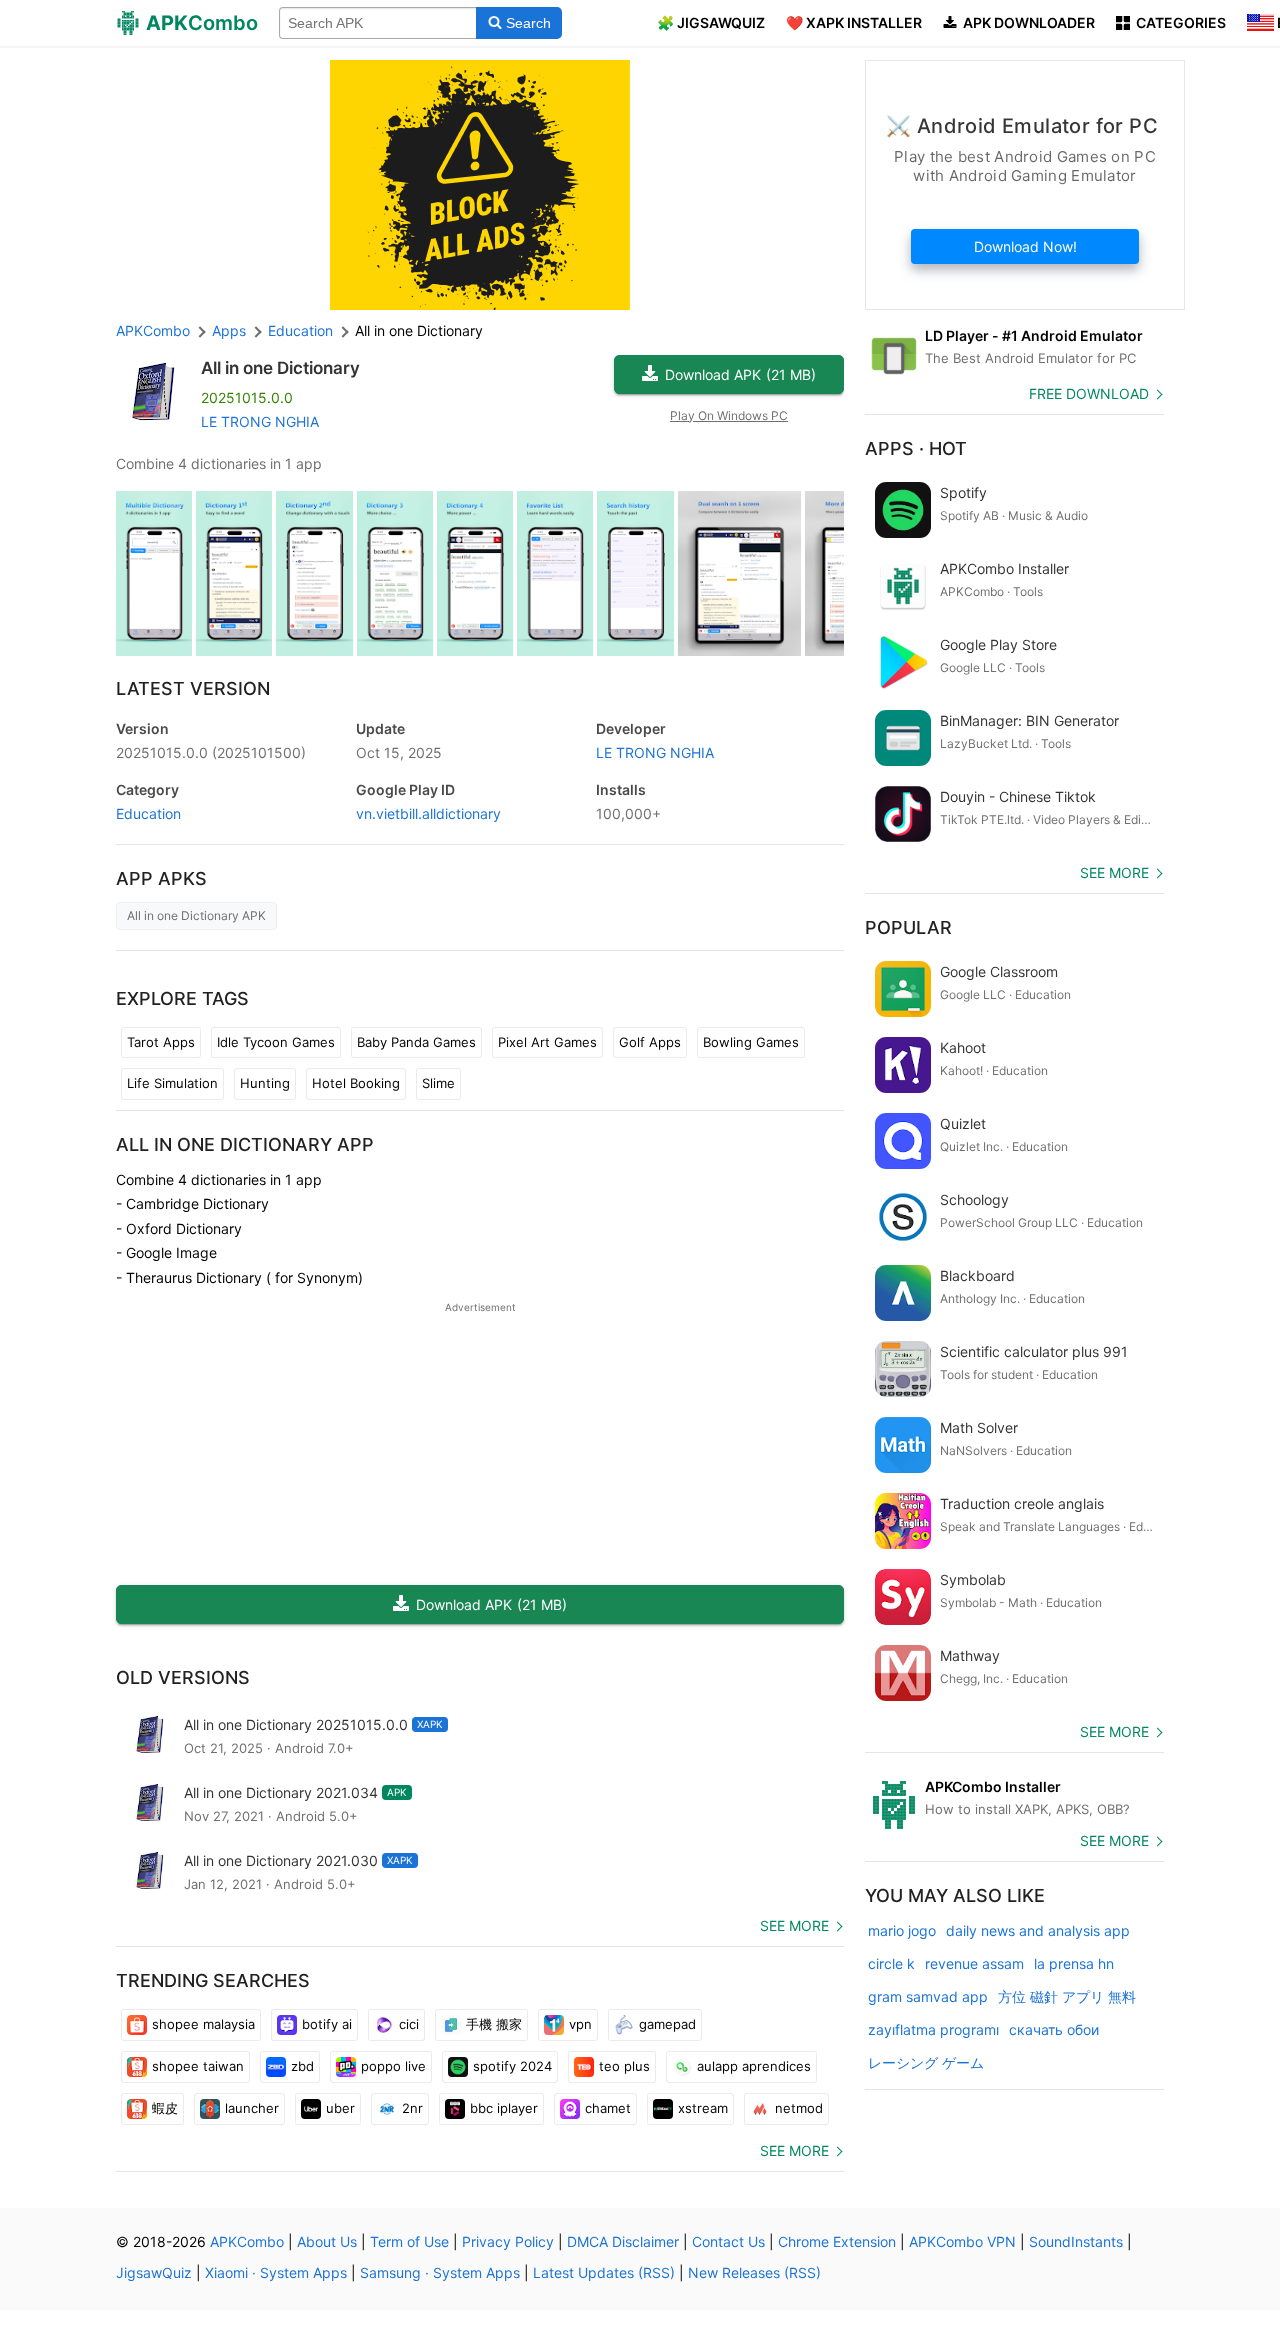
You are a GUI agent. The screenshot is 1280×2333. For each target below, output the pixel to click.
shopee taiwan (198, 2066)
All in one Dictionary (280, 368)
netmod (799, 2108)
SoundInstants (1076, 2241)
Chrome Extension (837, 2241)
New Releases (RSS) (754, 2272)
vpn (580, 2024)
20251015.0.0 (211, 752)
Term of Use (409, 2241)
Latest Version (193, 688)
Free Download (1089, 393)
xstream (703, 2108)
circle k (891, 1963)
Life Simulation (172, 1083)
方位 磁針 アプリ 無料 (1067, 1996)
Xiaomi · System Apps (276, 2272)
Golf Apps (650, 1042)
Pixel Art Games (547, 1042)
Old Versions (183, 1677)
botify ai (327, 2024)
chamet (608, 2108)
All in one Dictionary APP (245, 1144)
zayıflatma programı (933, 2029)
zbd (302, 2066)
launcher (252, 2108)
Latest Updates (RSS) (604, 2272)
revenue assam (974, 1963)
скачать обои (1054, 2029)
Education (148, 813)
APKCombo (153, 330)
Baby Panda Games (416, 1042)
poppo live (393, 2066)
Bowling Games (751, 1042)
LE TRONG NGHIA (260, 421)
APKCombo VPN (962, 2241)
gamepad (667, 2024)
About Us (327, 2241)
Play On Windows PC (729, 415)
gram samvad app (928, 1996)
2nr (412, 2108)
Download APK (740, 374)
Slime (438, 1083)
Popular (908, 927)
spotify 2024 (512, 2066)
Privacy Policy (508, 2241)
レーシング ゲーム (926, 2062)
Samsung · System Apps (440, 2272)
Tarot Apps (161, 1042)
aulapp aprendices (754, 2066)
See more (794, 1925)
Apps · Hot (916, 448)
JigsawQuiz (154, 2272)
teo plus (624, 2066)
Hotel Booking (356, 1083)
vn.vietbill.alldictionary (428, 813)
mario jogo (902, 1930)
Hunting (265, 1083)
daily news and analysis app (1038, 1930)
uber (340, 2108)
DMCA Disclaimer (623, 2241)
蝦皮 (165, 2108)
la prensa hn (1074, 1963)
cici (409, 2024)
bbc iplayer (504, 2108)
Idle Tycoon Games (276, 1042)
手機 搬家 (494, 2024)
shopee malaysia (203, 2024)
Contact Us (728, 2241)
